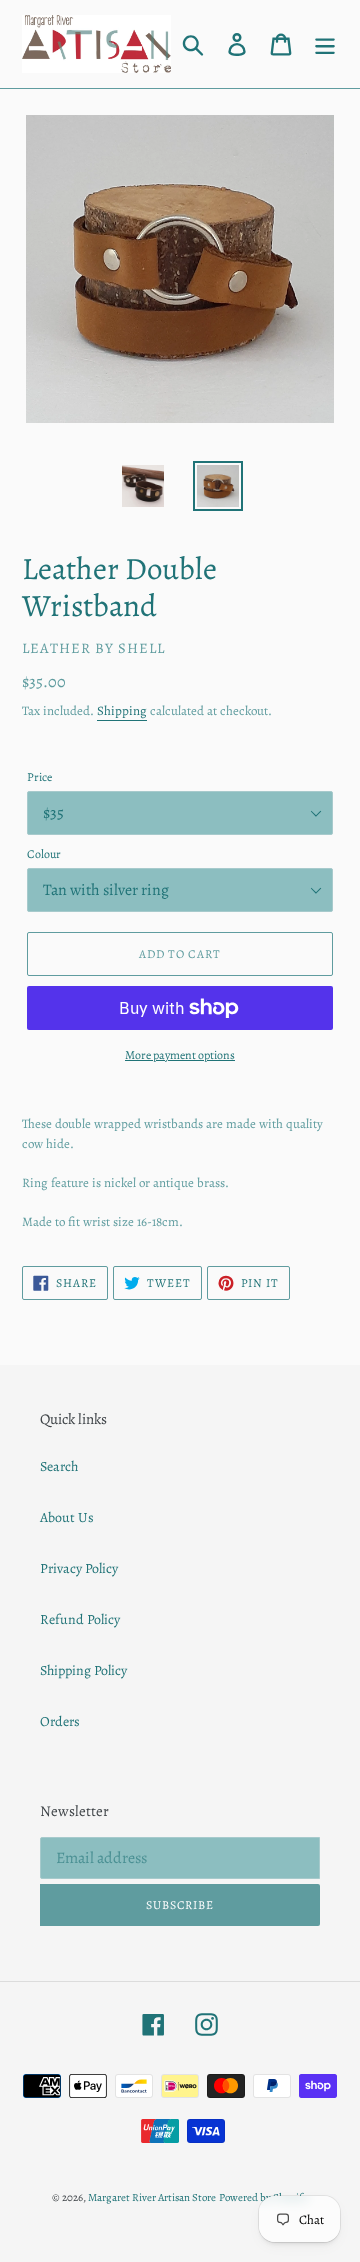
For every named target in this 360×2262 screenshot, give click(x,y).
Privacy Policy (79, 1568)
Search (59, 1466)
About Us (67, 1517)
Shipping (122, 710)
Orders (60, 1721)
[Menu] (325, 43)
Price (39, 777)
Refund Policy (80, 1619)
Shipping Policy (83, 1670)
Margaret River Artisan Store (152, 2197)
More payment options (180, 1055)
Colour (44, 854)
